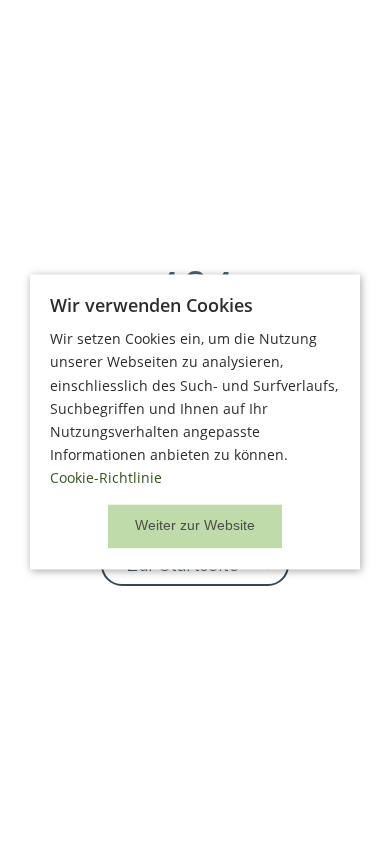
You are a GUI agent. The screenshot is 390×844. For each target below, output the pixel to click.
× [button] (195, 527)
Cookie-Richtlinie (106, 477)
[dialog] (195, 421)
